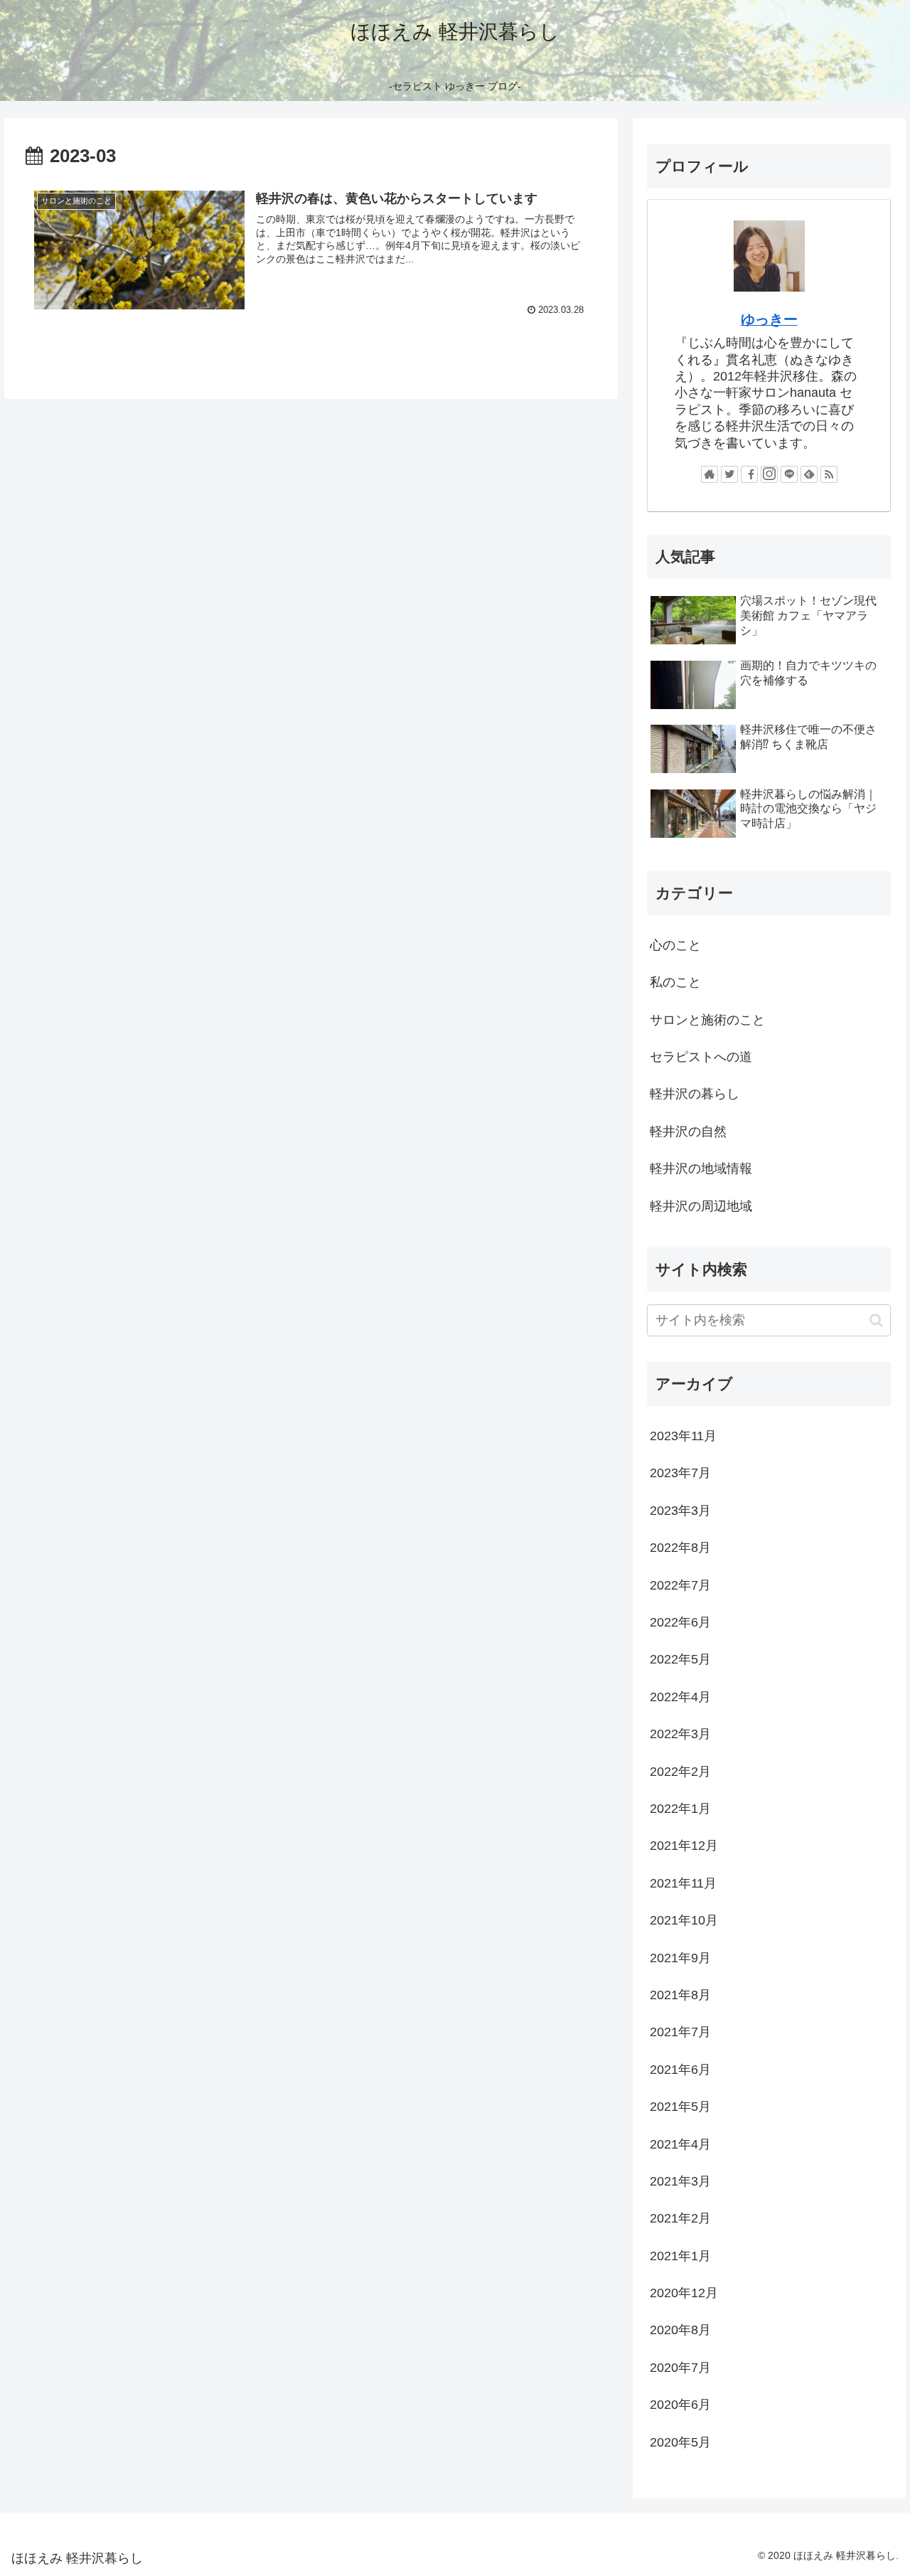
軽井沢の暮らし (695, 1094)
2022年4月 (680, 1697)
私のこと (675, 982)
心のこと (675, 945)
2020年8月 (680, 2330)
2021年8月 (680, 1995)
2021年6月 (680, 2070)
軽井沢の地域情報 (701, 1169)
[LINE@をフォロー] (789, 474)
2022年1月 (680, 1809)
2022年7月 (680, 1585)
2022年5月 (680, 1659)
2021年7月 (680, 2032)
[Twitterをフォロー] (729, 474)
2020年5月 (680, 2442)
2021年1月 (680, 2256)
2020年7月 (680, 2368)
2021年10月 (684, 1920)
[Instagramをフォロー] (769, 474)
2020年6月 (680, 2405)
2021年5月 (680, 2107)
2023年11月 (683, 1436)
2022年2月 (680, 1772)
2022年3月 (680, 1734)
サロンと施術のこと (707, 1020)
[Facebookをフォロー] (749, 474)
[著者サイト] (710, 474)
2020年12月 (684, 2293)
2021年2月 (680, 2218)
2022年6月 (680, 1622)
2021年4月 (680, 2144)
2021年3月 (680, 2181)
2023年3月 (680, 1511)
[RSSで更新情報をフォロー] (829, 474)
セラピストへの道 (701, 1057)
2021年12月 (684, 1846)
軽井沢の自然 (688, 1132)
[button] (876, 1320)
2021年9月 (680, 1958)
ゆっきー (769, 319)
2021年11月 (683, 1883)
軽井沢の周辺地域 (701, 1206)
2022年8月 (680, 1548)
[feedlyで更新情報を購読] (809, 474)
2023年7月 (680, 1473)
